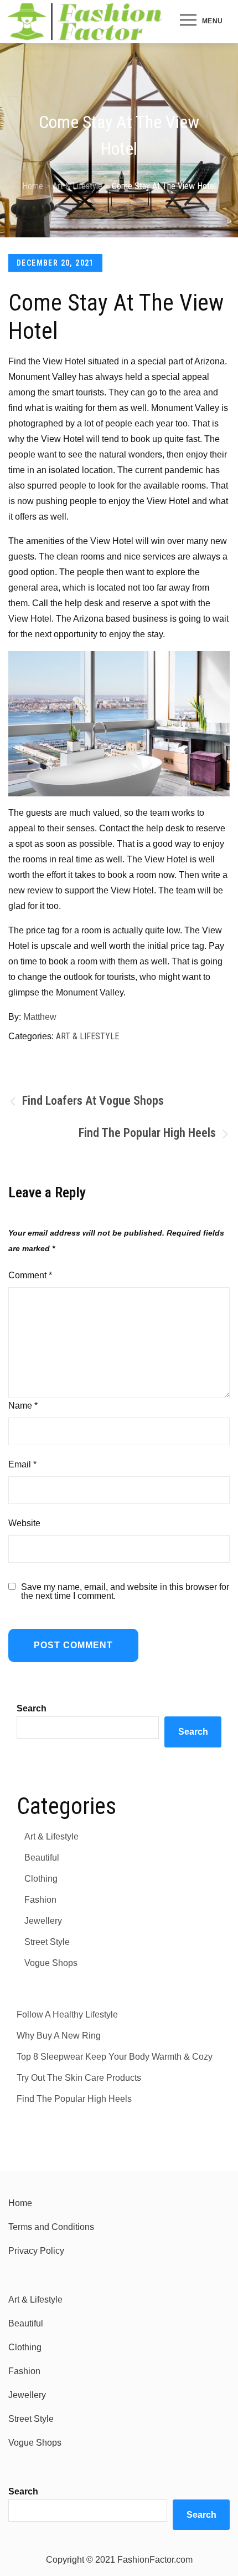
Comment (30, 1275)
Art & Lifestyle (87, 1036)
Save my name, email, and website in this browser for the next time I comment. (125, 1592)
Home (20, 2203)
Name (23, 1406)
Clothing (41, 1879)
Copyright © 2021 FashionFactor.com (119, 2560)
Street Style (47, 1942)
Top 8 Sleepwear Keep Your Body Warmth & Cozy (115, 2057)
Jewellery (43, 1921)
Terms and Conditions (51, 2227)
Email (22, 1464)
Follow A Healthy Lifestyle (67, 2014)
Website (24, 1523)
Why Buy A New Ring (59, 2036)
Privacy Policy (36, 2251)
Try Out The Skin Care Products (79, 2078)
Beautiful (42, 1858)
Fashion (40, 1900)
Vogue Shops (51, 1963)
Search (32, 1708)
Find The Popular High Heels (74, 2099)
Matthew (40, 1017)
